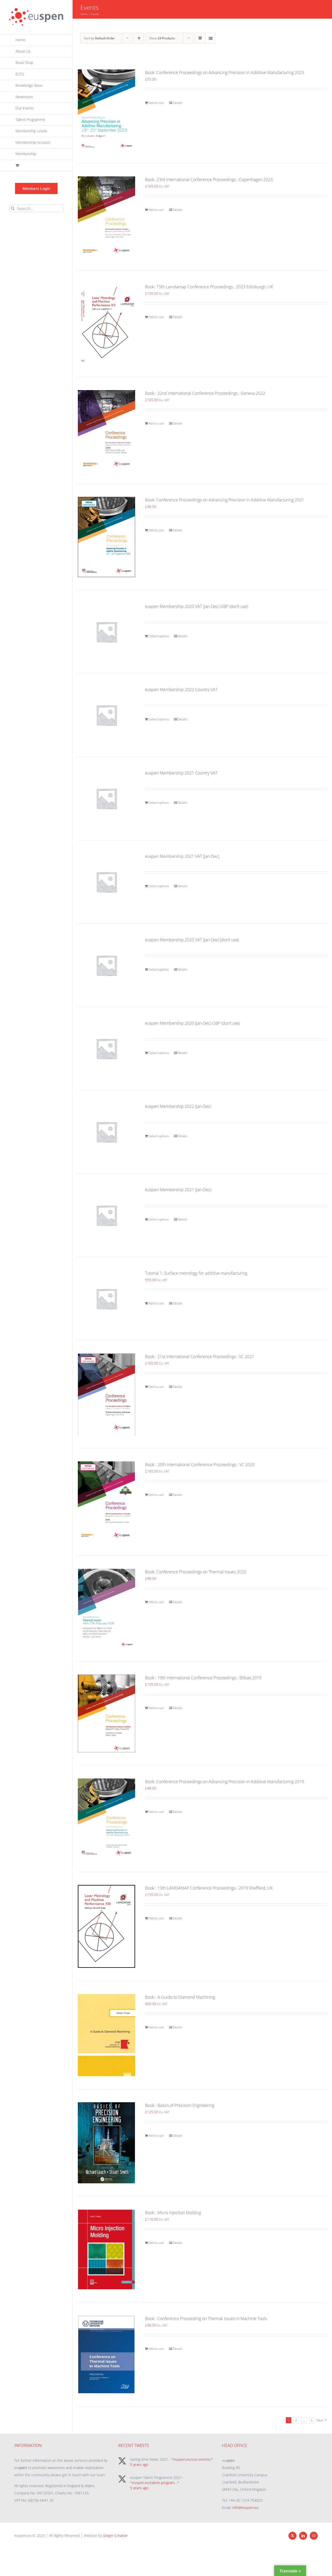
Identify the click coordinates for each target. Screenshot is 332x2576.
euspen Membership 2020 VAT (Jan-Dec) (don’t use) (192, 940)
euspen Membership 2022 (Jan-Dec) (178, 1106)
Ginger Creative (115, 2535)
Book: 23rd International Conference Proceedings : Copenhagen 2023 (209, 180)
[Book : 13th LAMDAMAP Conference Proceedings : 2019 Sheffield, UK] (106, 1926)
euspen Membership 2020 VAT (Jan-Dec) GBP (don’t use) (196, 606)
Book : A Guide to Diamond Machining (180, 1997)
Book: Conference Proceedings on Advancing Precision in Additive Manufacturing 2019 (224, 1782)
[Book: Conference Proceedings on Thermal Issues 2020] (106, 1609)
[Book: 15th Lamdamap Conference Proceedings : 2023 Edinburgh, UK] (106, 324)
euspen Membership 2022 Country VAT (181, 690)
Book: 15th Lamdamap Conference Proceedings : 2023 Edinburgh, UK (209, 287)
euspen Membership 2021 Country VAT (181, 773)
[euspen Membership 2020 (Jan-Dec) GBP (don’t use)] (106, 1049)
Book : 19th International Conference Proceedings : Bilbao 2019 (203, 1678)
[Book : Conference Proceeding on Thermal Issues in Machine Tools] (106, 2354)
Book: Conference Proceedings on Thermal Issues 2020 (196, 1572)
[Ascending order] (139, 38)
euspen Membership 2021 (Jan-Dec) (178, 1190)
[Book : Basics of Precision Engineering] (106, 2143)
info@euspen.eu (245, 2507)
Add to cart (156, 103)
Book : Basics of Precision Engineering (180, 2105)
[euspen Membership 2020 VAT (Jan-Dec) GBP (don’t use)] (106, 632)
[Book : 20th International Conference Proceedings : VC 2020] (106, 1502)
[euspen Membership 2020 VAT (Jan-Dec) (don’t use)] (106, 965)
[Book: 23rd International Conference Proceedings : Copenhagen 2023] (106, 217)
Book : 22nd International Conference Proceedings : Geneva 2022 (205, 393)
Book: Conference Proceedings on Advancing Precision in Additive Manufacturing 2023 (224, 73)
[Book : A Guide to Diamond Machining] (106, 2035)
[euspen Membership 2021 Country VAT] (106, 798)
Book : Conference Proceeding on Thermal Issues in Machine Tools (206, 2319)
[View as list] (210, 38)
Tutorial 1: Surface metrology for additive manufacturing (196, 1273)
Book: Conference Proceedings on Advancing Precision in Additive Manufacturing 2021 (224, 500)
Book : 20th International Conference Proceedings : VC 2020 (200, 1465)
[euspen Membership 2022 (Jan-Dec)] (106, 1132)
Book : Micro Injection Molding (173, 2213)
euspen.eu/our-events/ (192, 2459)
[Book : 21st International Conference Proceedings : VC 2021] (106, 1394)
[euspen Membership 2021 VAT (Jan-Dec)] (106, 882)
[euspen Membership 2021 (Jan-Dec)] (106, 1215)
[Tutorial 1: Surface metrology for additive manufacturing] (106, 1299)
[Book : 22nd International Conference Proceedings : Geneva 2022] (106, 430)
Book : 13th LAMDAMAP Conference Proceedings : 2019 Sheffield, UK (209, 1888)
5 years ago (139, 2464)
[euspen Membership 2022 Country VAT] (106, 715)
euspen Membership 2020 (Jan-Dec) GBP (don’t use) (192, 1023)
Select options (159, 636)
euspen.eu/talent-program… (155, 2483)
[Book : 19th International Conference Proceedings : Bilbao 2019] (106, 1713)
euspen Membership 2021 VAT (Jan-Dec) (182, 856)
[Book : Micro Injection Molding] (106, 2249)
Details (178, 103)
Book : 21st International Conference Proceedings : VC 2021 (200, 1357)
